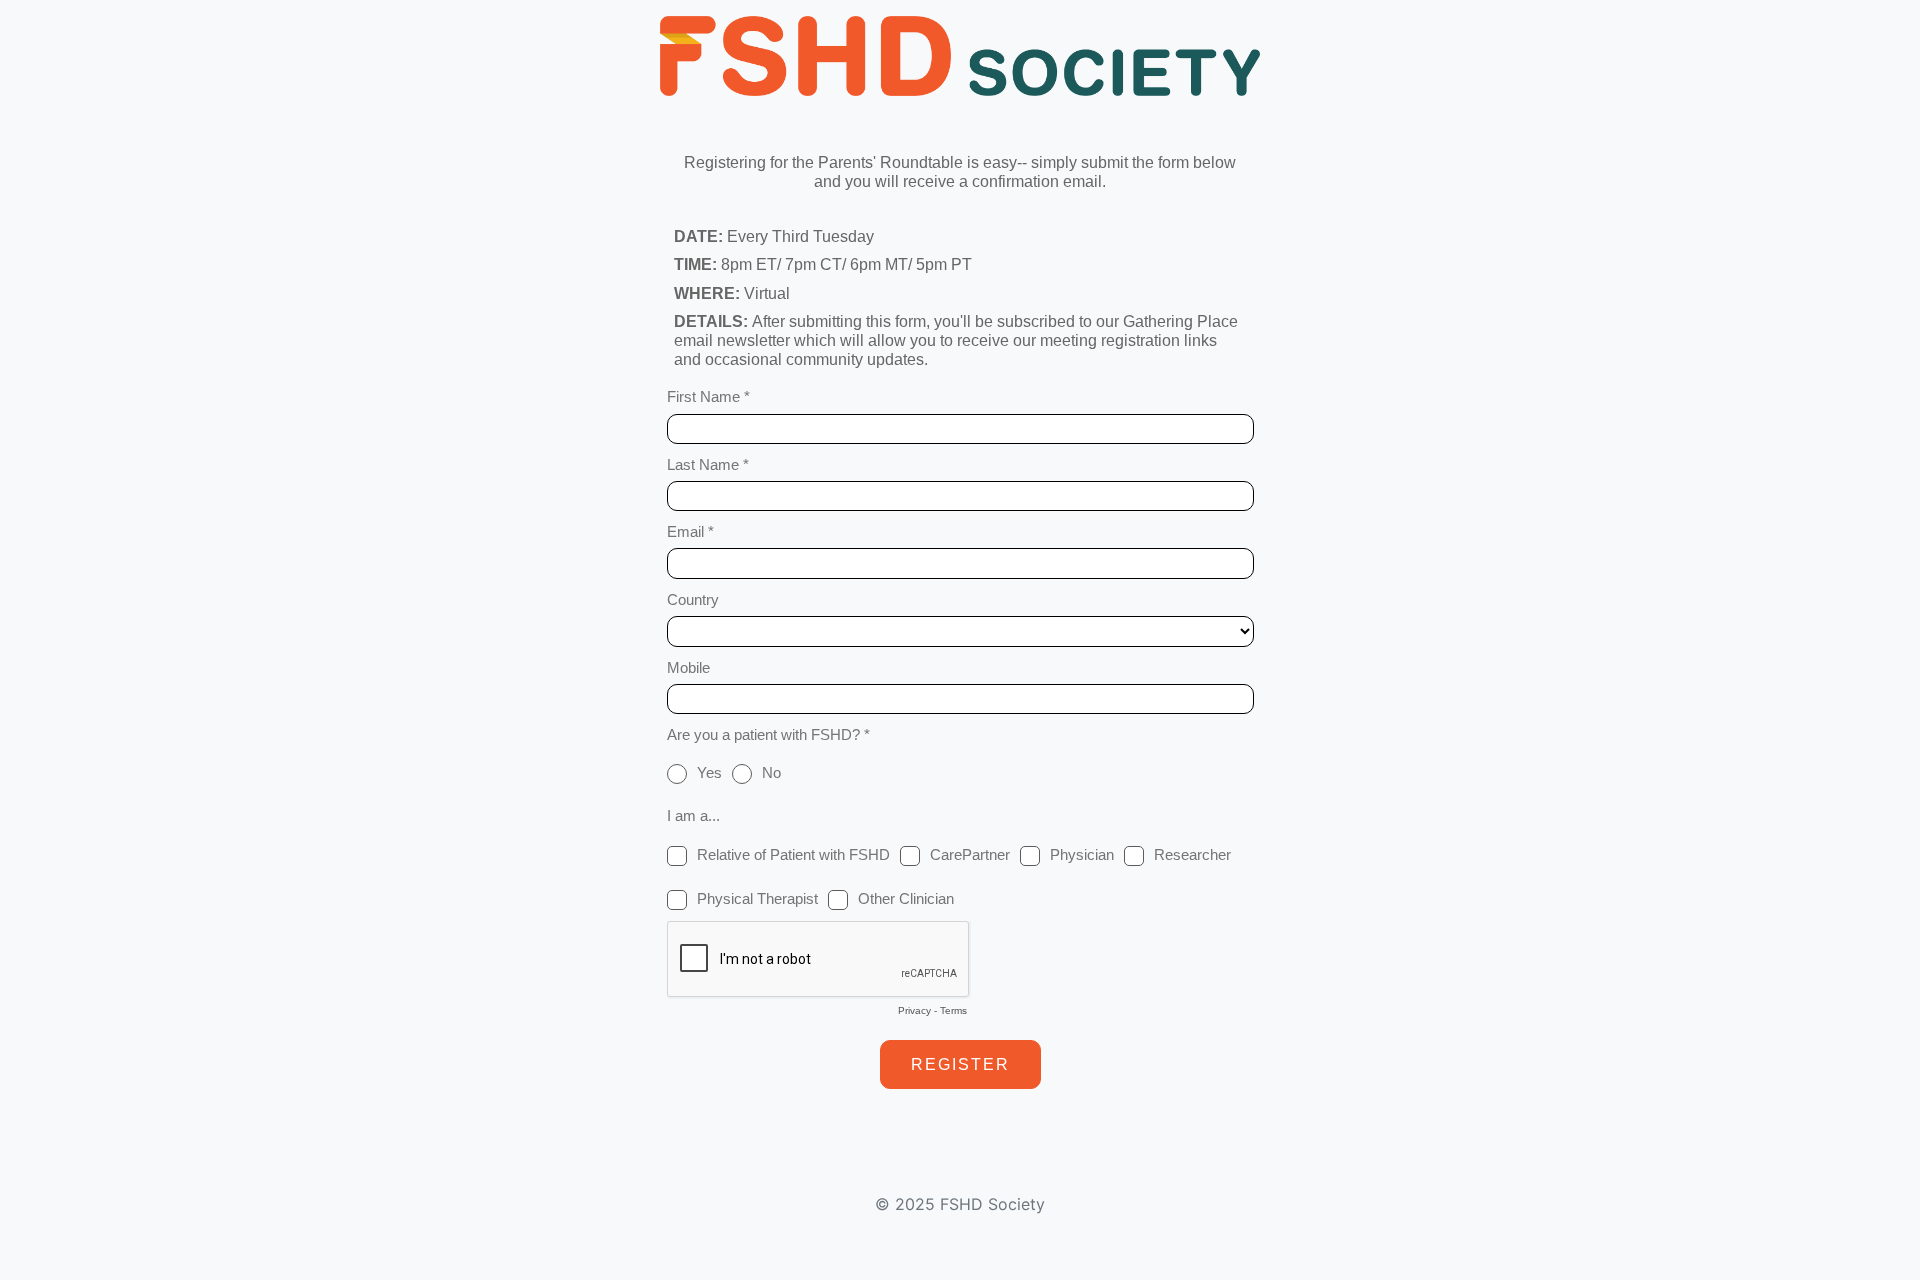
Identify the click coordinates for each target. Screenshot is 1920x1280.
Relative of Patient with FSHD (793, 854)
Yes (709, 772)
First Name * (708, 396)
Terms (953, 1010)
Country (693, 599)
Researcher (1192, 854)
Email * (690, 531)
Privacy (914, 1010)
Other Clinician (906, 898)
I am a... (693, 815)
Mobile (688, 667)
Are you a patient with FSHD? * (768, 734)
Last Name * (708, 464)
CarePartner (970, 854)
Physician (1082, 854)
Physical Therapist (757, 898)
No (771, 772)
